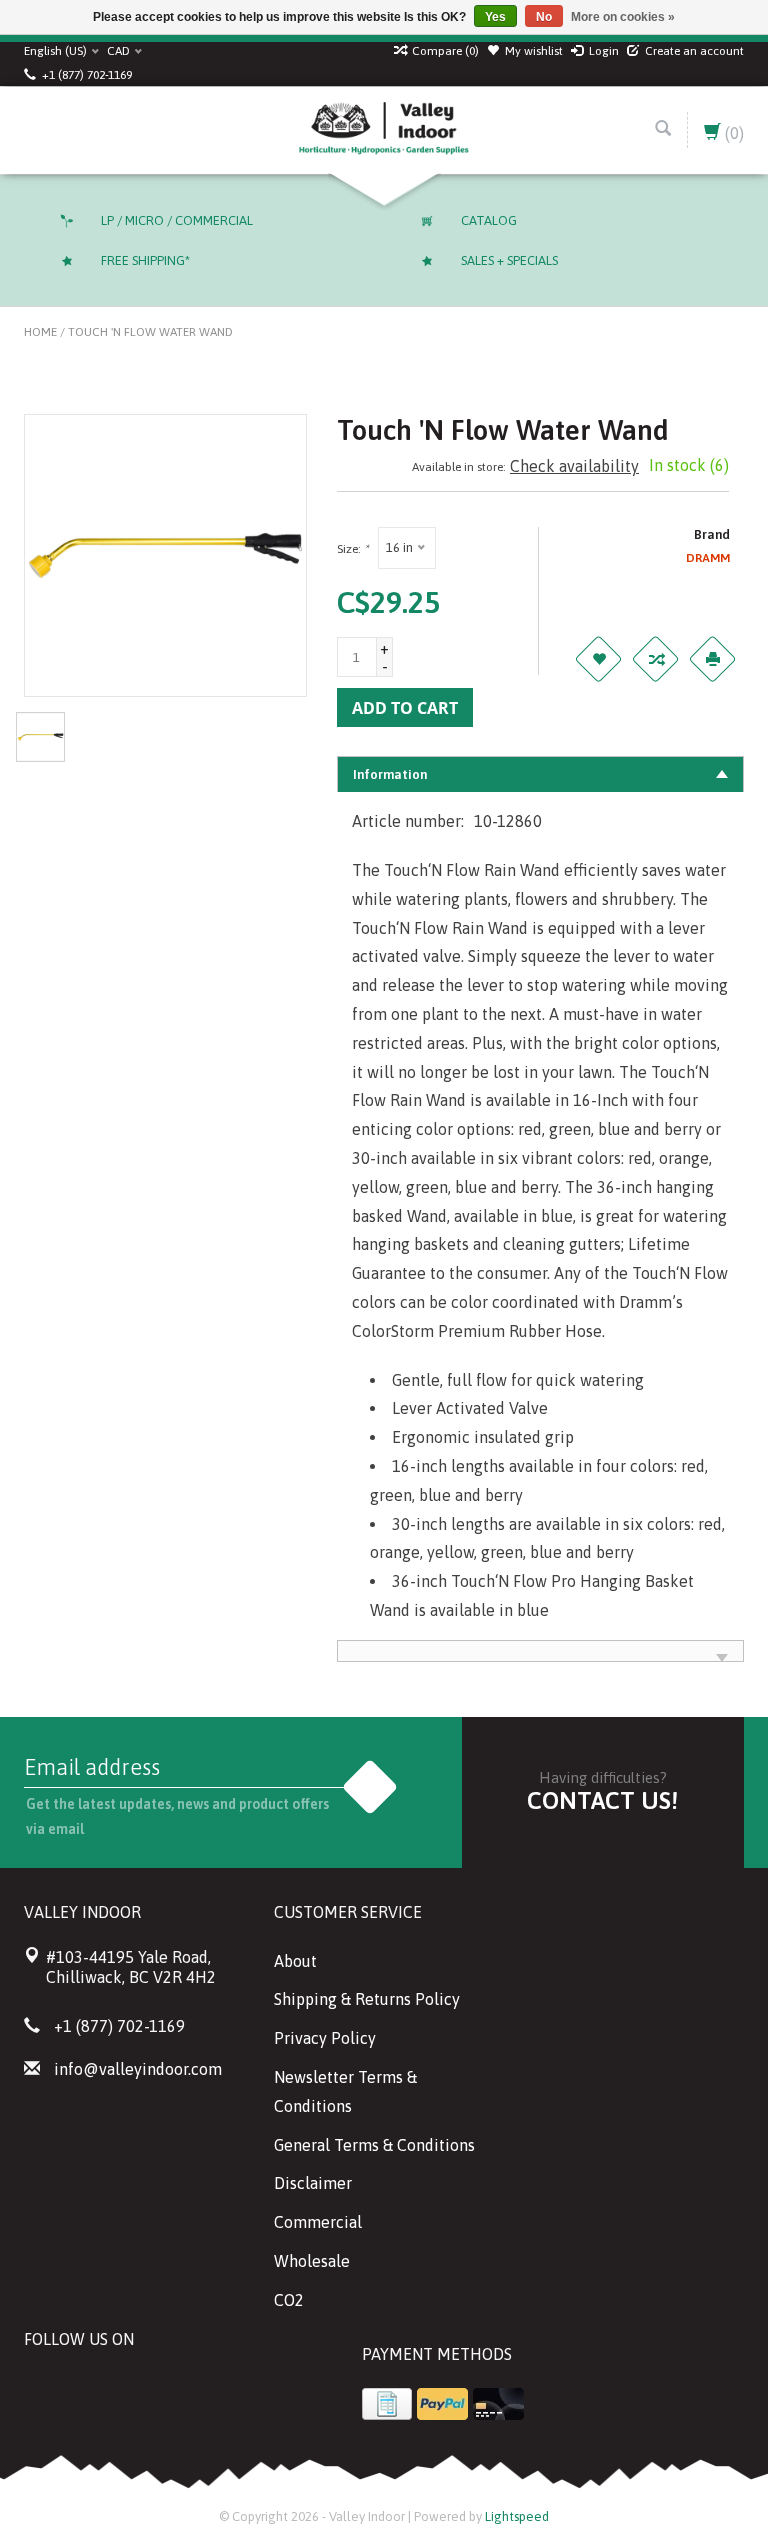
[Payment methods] (387, 2404)
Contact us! (602, 1800)
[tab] (541, 774)
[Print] (712, 659)
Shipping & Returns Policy (367, 1999)
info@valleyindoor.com (138, 2069)
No (544, 17)
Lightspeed (517, 2516)
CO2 (289, 2300)
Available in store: (459, 467)
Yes (495, 17)
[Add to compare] (655, 659)
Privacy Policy (325, 2038)
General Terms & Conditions (374, 2145)
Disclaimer (313, 2183)
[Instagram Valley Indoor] (184, 2389)
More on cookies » (623, 17)
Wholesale (312, 2261)
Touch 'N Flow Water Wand (150, 332)
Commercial (318, 2222)
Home (40, 332)
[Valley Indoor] (383, 130)
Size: (352, 549)
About (295, 1961)
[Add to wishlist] (598, 659)
